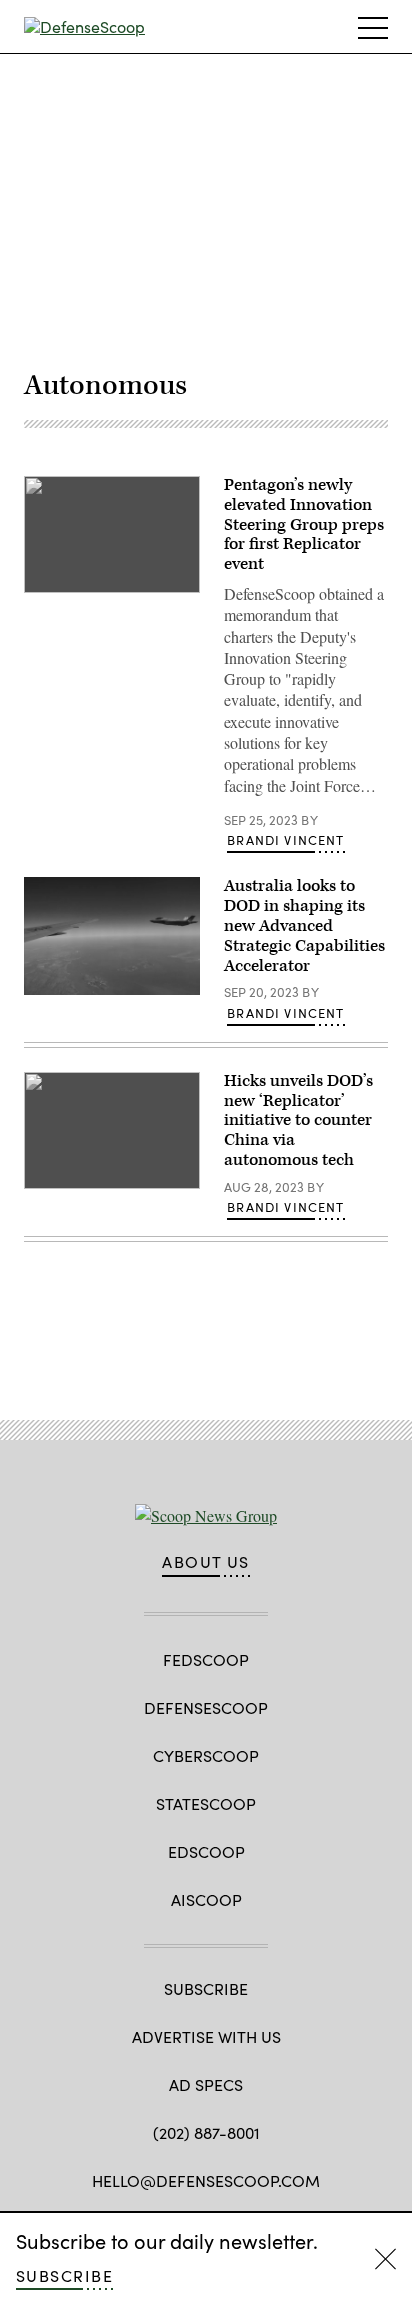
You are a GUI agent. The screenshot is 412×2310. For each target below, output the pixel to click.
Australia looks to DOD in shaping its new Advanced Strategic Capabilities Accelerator (304, 925)
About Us (206, 1562)
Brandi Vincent (285, 840)
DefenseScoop (206, 1707)
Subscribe (64, 2275)
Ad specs (206, 2084)
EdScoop (206, 1851)
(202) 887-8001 (206, 2132)
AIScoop (206, 1899)
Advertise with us (206, 2036)
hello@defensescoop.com (206, 2180)
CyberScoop (206, 1755)
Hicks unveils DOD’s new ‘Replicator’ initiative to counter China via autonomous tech (298, 1120)
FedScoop (206, 1659)
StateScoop (206, 1803)
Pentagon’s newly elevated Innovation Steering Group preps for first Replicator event (304, 524)
